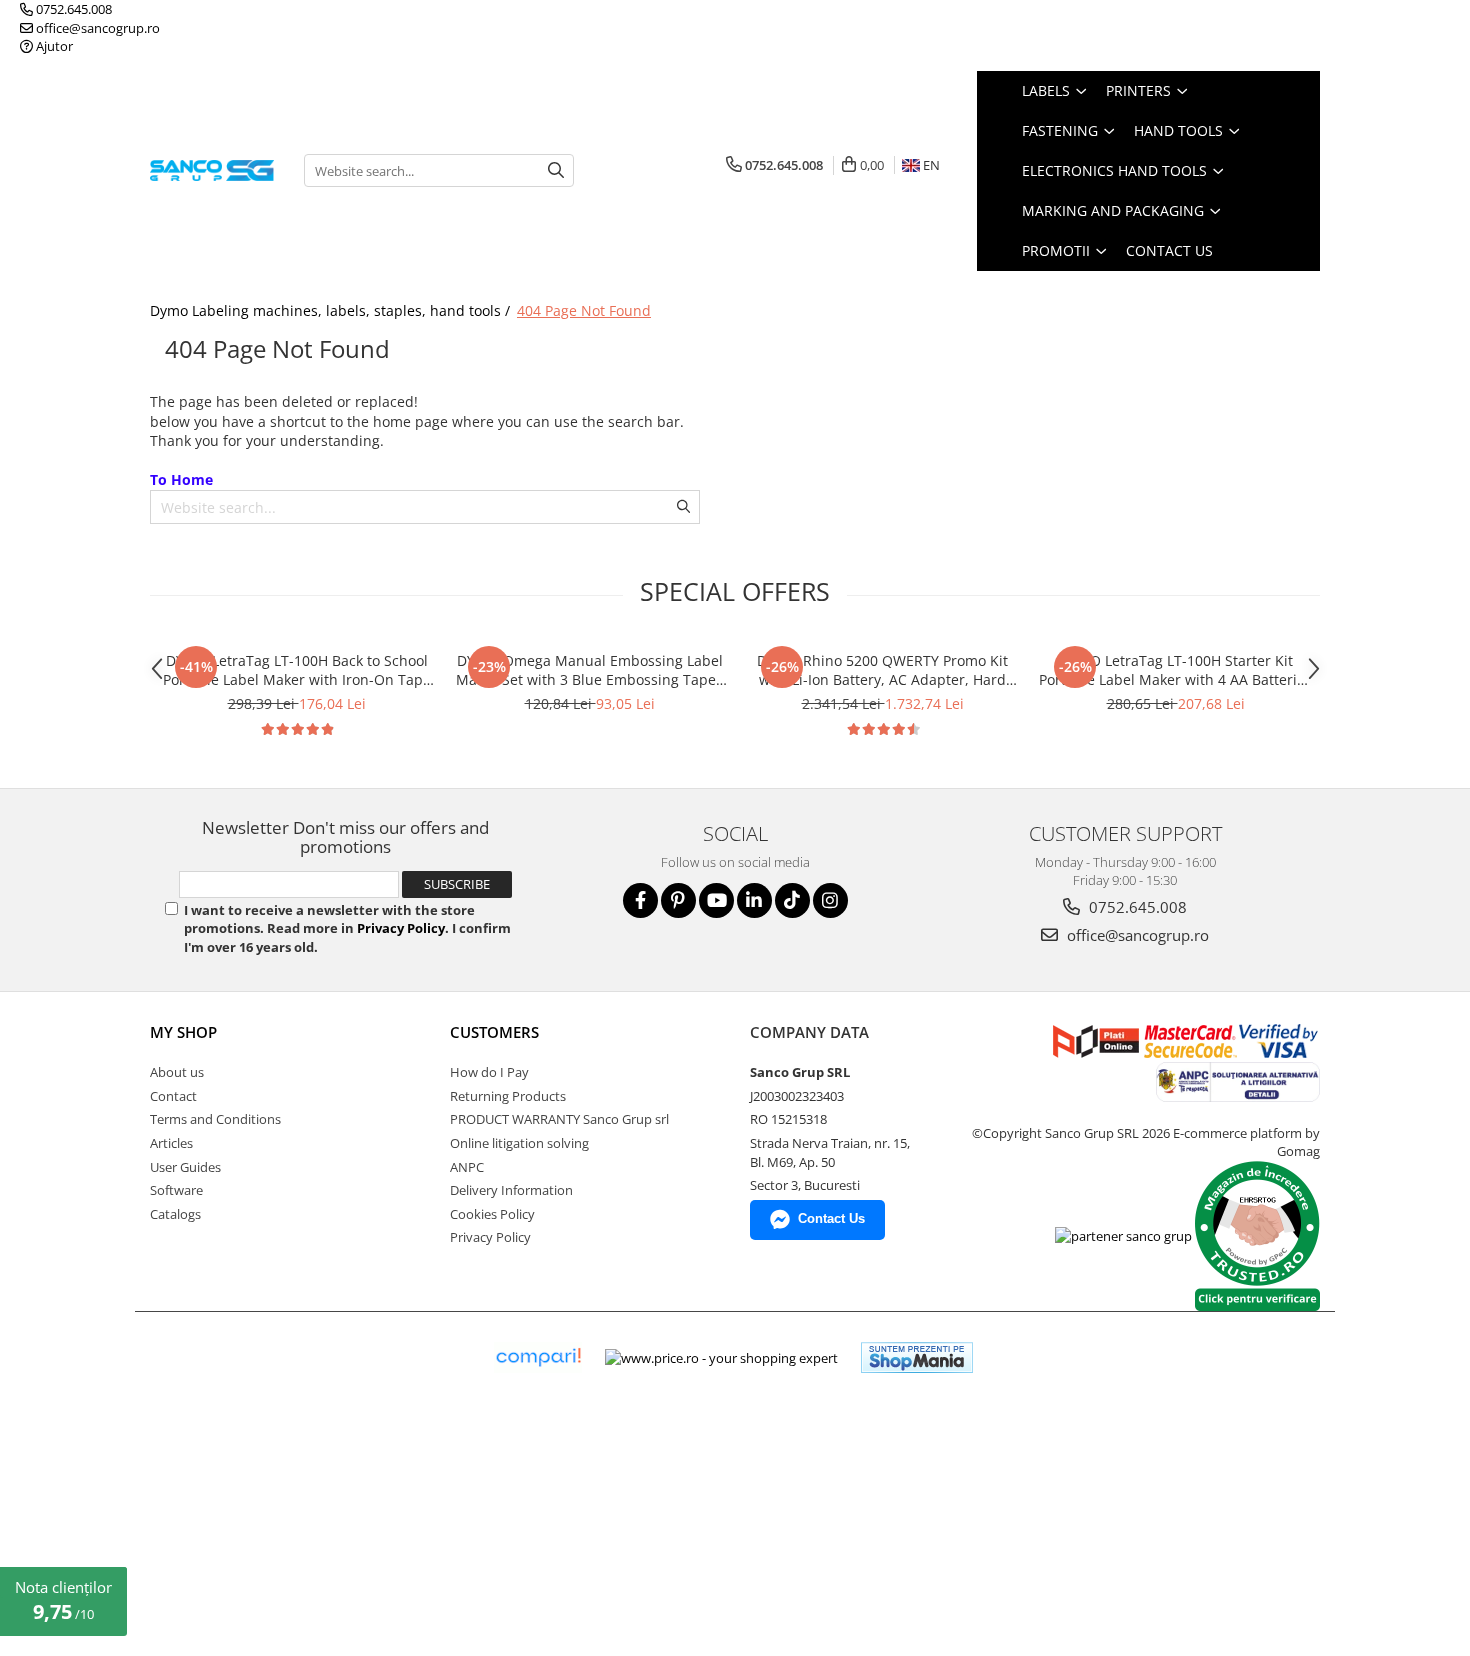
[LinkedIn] (754, 900)
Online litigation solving (519, 1143)
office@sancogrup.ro (96, 28)
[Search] (556, 170)
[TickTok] (792, 900)
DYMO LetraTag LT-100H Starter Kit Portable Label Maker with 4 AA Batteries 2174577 (1175, 670)
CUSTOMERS (494, 1032)
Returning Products (508, 1096)
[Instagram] (830, 900)
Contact (173, 1096)
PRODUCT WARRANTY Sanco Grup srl (559, 1119)
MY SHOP (183, 1032)
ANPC (467, 1167)
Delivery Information (511, 1190)
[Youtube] (716, 900)
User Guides (185, 1167)
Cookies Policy (492, 1214)
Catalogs (175, 1214)
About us (177, 1072)
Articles (171, 1143)
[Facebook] (640, 900)
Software (176, 1190)
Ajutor (53, 46)
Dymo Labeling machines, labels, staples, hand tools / (332, 310)
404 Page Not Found (584, 310)
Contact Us (1169, 250)
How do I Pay (489, 1072)
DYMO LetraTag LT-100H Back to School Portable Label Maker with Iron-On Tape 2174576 (297, 670)
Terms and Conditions (215, 1119)
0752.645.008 (72, 9)
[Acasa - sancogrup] (212, 170)
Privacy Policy (401, 928)
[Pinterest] (678, 900)
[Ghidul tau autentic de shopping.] (538, 1357)
